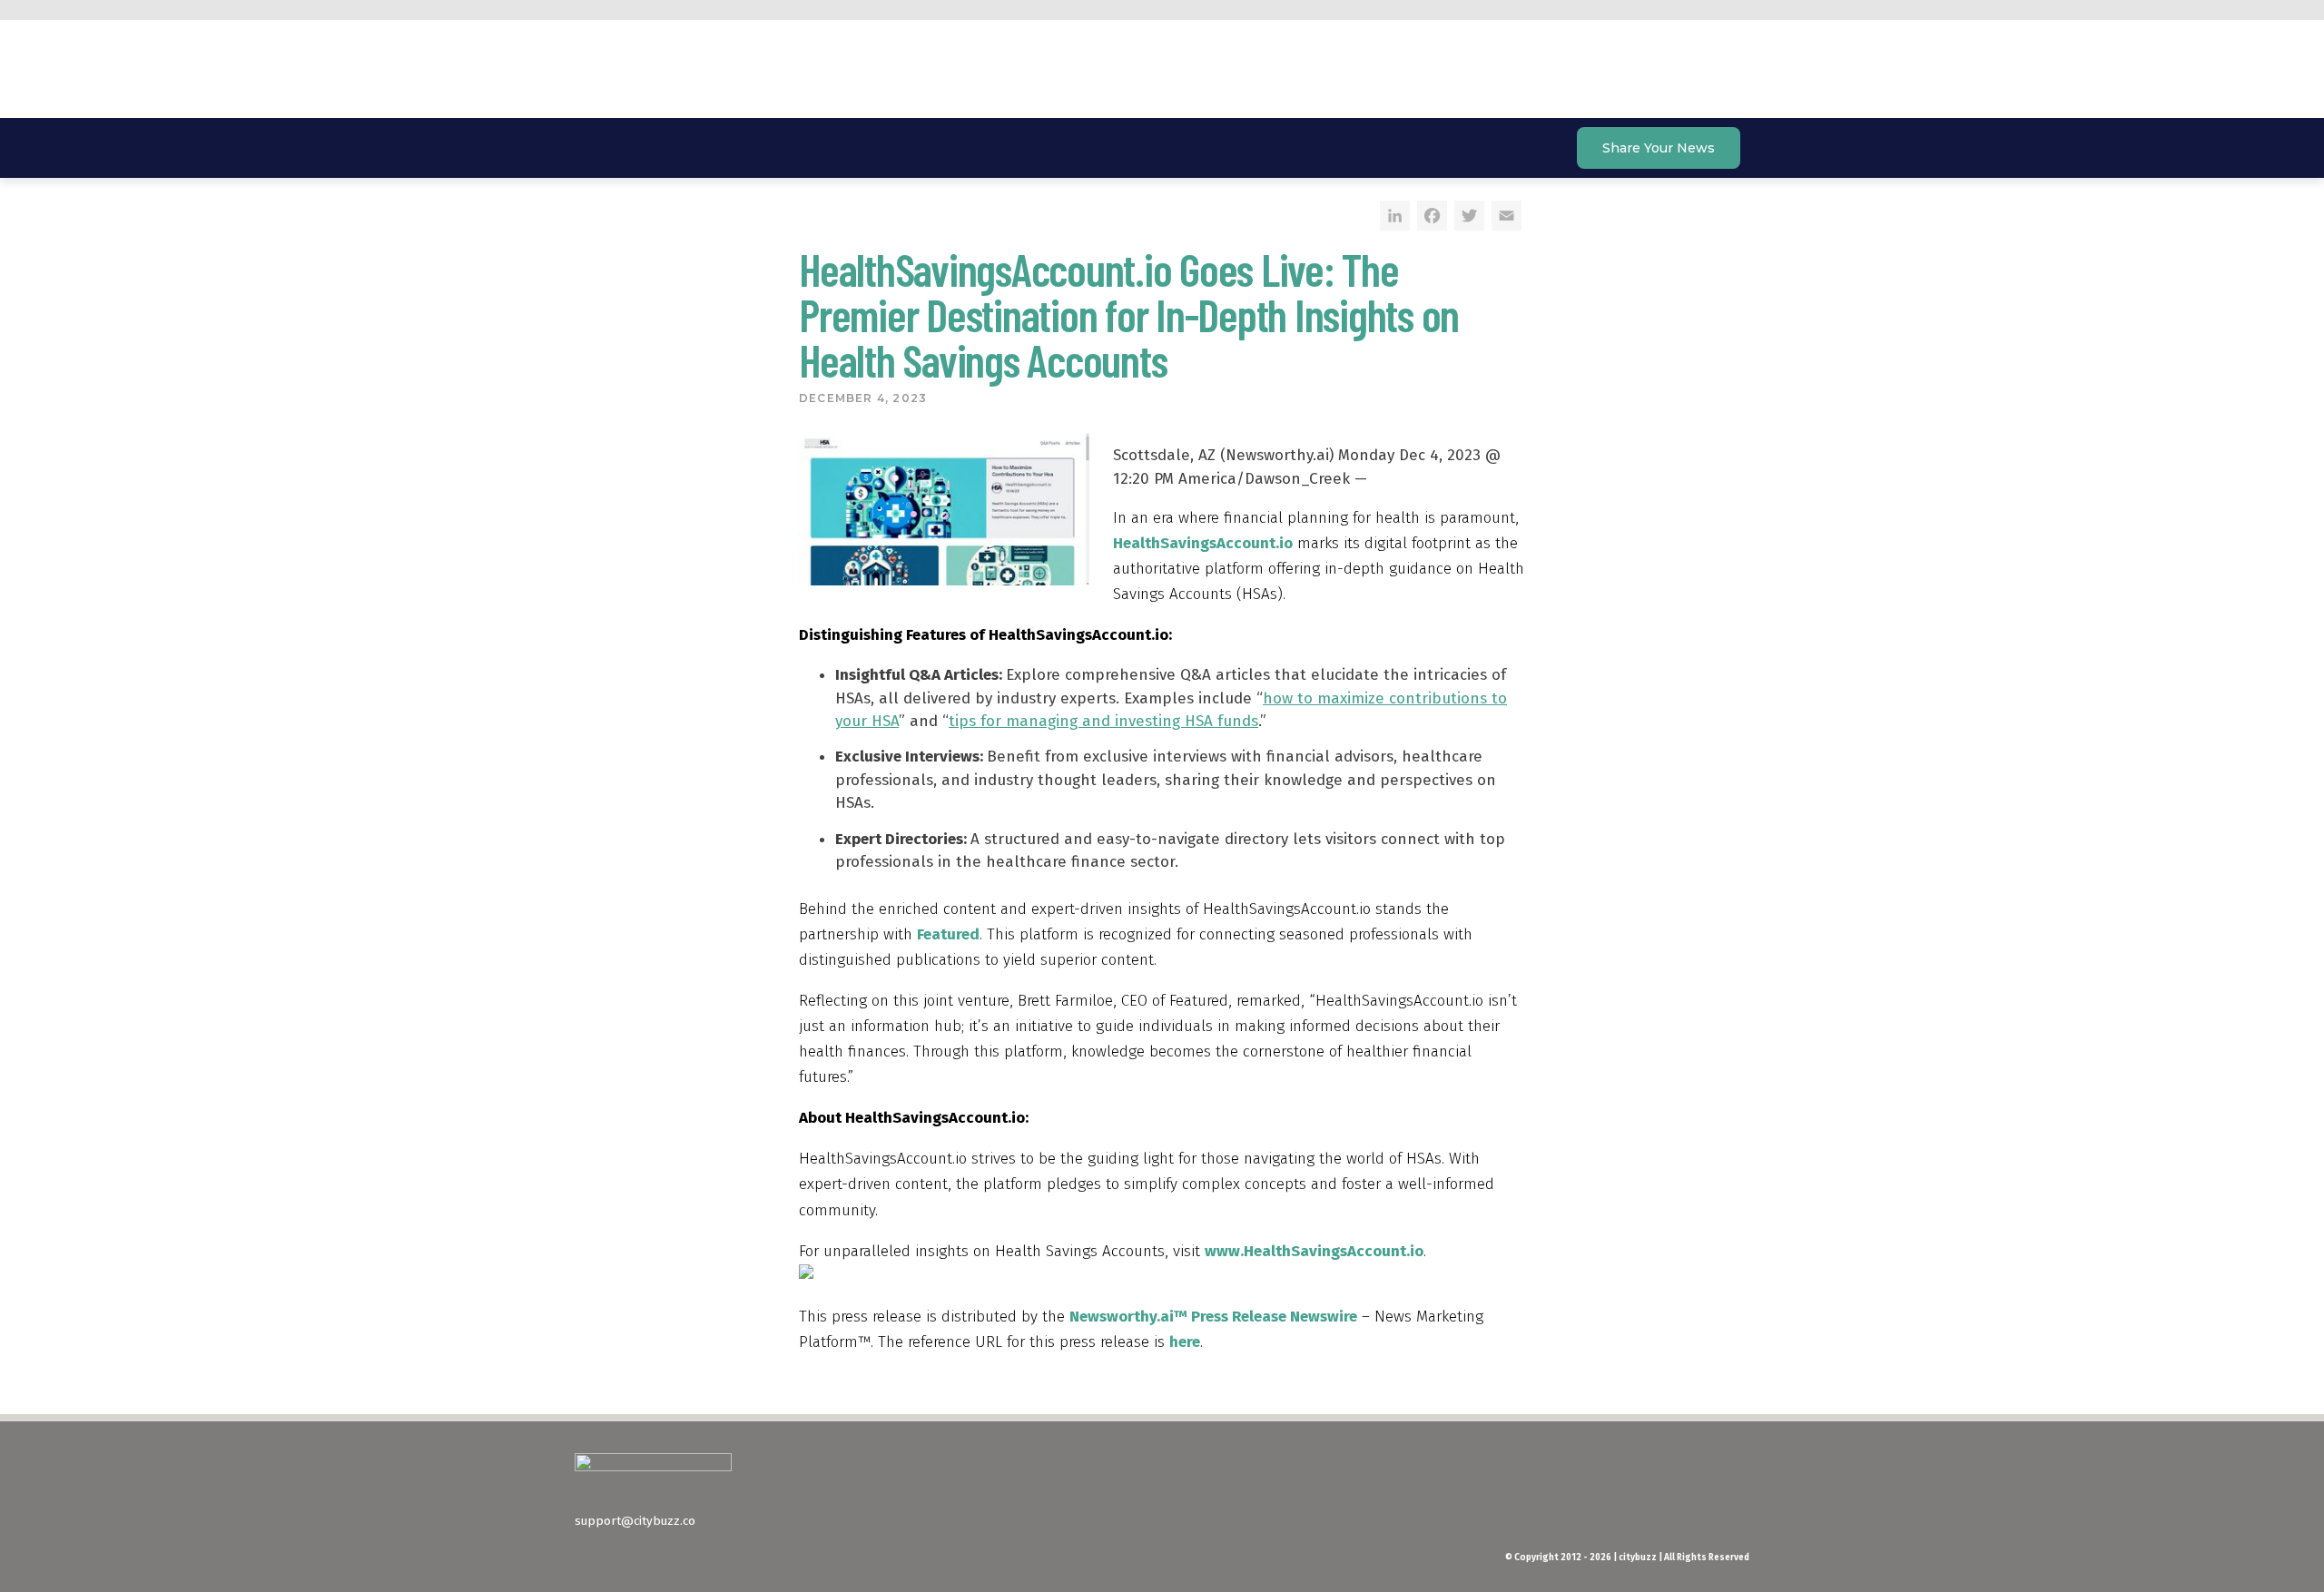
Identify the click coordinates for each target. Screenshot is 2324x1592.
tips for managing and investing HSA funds (1103, 721)
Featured (948, 934)
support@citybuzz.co (635, 1521)
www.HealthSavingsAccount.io (1314, 1251)
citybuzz (681, 73)
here (1185, 1342)
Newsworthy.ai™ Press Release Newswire (1213, 1317)
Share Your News (1659, 148)
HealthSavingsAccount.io (1203, 543)
